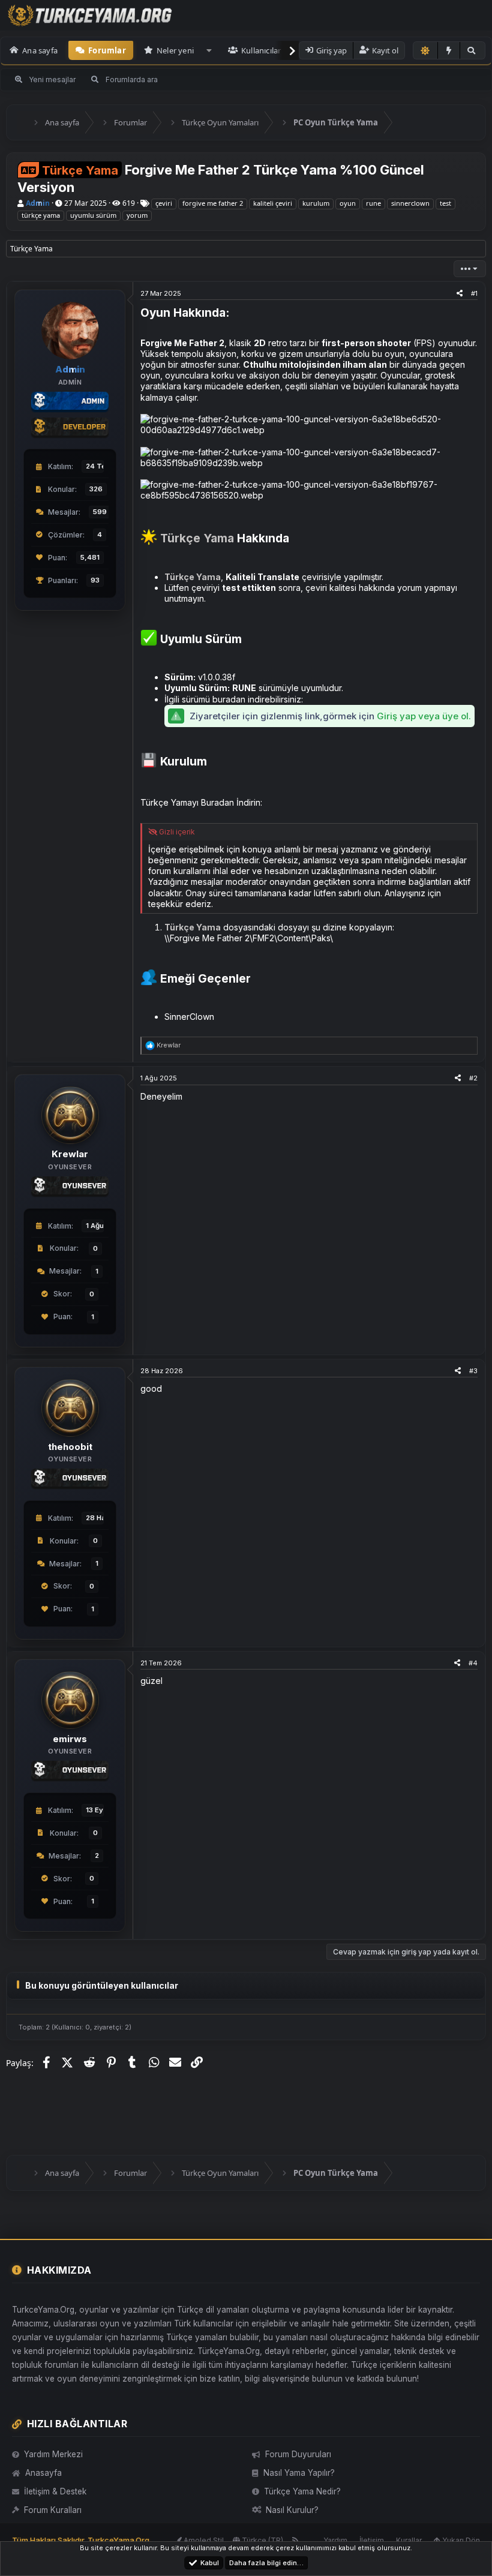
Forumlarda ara (132, 79)
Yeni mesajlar (52, 79)
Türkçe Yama (197, 538)
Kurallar (409, 2540)
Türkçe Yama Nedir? (302, 2491)
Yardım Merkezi (53, 2454)
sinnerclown (410, 203)
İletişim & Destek (55, 2491)
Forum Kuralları (53, 2510)
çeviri (164, 203)
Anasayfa (43, 2473)
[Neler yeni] (449, 50)
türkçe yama (41, 215)
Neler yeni (175, 50)
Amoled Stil (203, 2540)
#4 (473, 1663)
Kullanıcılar (261, 50)
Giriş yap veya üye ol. (424, 716)
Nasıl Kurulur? (292, 2510)
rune (373, 203)
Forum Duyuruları (298, 2454)
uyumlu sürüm (93, 215)
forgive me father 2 (213, 203)
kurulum (316, 203)
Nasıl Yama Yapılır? (299, 2473)
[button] (209, 50)
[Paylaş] (460, 293)
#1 (474, 293)
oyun (348, 203)
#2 (473, 1078)
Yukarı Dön (460, 2540)
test (445, 203)
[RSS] (295, 2540)
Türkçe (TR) (262, 2540)
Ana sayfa (40, 50)
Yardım (335, 2540)
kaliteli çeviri (273, 203)
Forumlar (107, 50)
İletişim (372, 2540)
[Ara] (472, 50)
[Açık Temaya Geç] (425, 50)
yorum (137, 215)
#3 (473, 1371)
